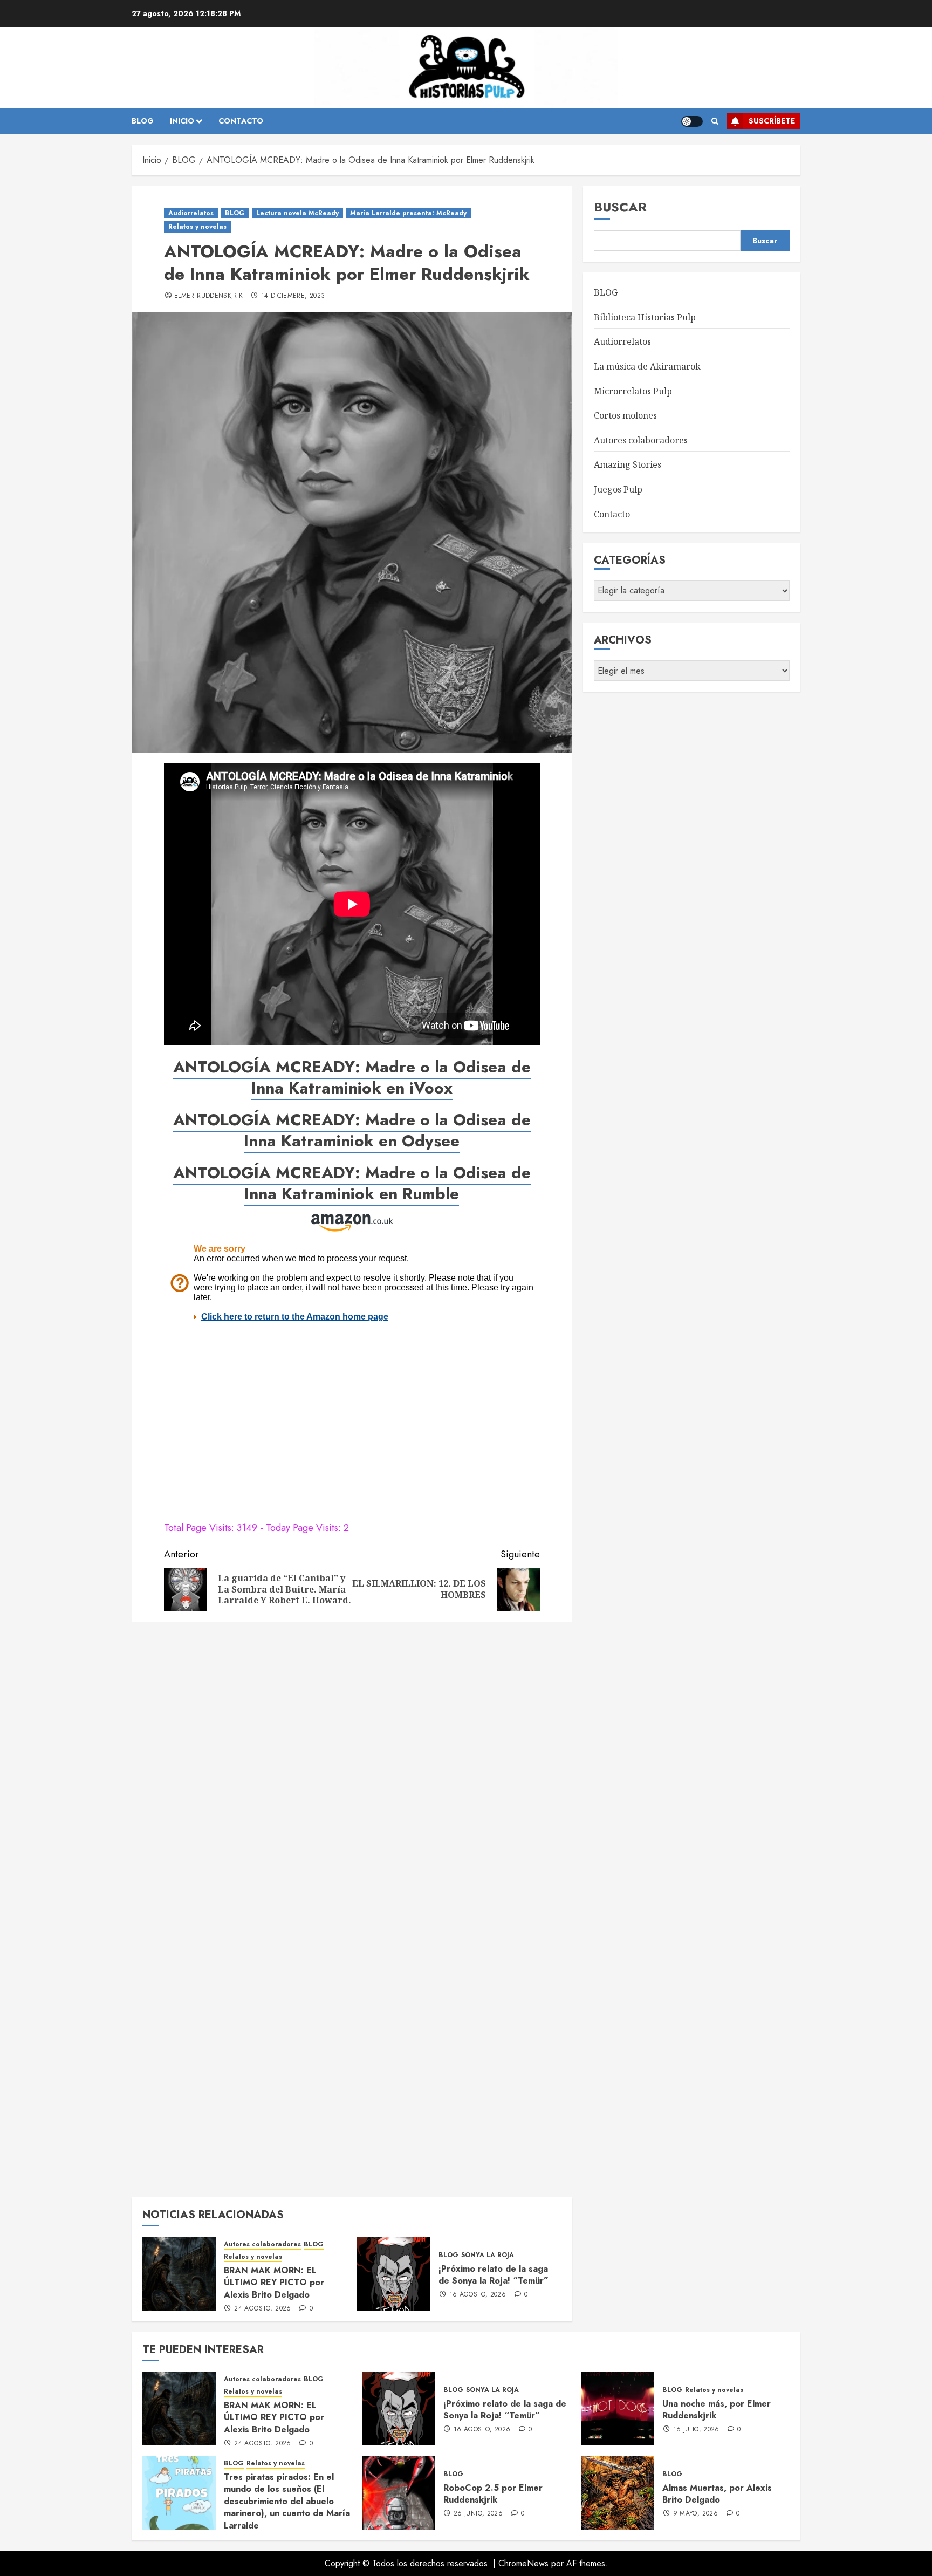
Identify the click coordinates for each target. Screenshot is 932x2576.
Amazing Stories (628, 464)
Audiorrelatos (191, 213)
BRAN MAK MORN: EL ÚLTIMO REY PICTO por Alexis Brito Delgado (274, 2283)
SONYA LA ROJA (488, 2255)
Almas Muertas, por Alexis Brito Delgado (717, 2494)
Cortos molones (625, 415)
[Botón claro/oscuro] (692, 121)
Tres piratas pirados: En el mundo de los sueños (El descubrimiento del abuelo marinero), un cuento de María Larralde (287, 2501)
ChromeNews (523, 2563)
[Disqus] (352, 1767)
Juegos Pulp (618, 489)
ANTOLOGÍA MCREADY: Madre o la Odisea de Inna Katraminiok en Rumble (352, 1183)
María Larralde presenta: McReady (408, 213)
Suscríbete (772, 121)
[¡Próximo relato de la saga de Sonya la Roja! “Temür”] (394, 2274)
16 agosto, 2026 (478, 2295)
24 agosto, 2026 (262, 2309)
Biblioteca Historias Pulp (645, 317)
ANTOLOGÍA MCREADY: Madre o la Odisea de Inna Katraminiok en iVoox (352, 1077)
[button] (715, 121)
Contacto (612, 514)
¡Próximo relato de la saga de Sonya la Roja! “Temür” (494, 2275)
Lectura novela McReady (297, 213)
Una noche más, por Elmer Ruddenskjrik (717, 2410)
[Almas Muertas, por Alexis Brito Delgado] (618, 2493)
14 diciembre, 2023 (293, 296)
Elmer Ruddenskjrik (208, 296)
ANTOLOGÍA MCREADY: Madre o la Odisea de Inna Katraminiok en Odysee (352, 1130)
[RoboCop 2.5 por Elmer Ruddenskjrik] (399, 2493)
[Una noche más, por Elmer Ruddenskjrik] (618, 2409)
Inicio (182, 121)
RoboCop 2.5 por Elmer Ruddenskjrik (493, 2494)
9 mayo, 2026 (695, 2514)
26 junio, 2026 (478, 2514)
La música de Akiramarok (647, 366)
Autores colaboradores (262, 2244)
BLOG (143, 121)
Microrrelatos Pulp (633, 391)
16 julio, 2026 (696, 2430)
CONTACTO (241, 121)
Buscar (620, 207)
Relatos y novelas (197, 227)
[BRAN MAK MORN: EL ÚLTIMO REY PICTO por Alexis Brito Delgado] (179, 2274)
